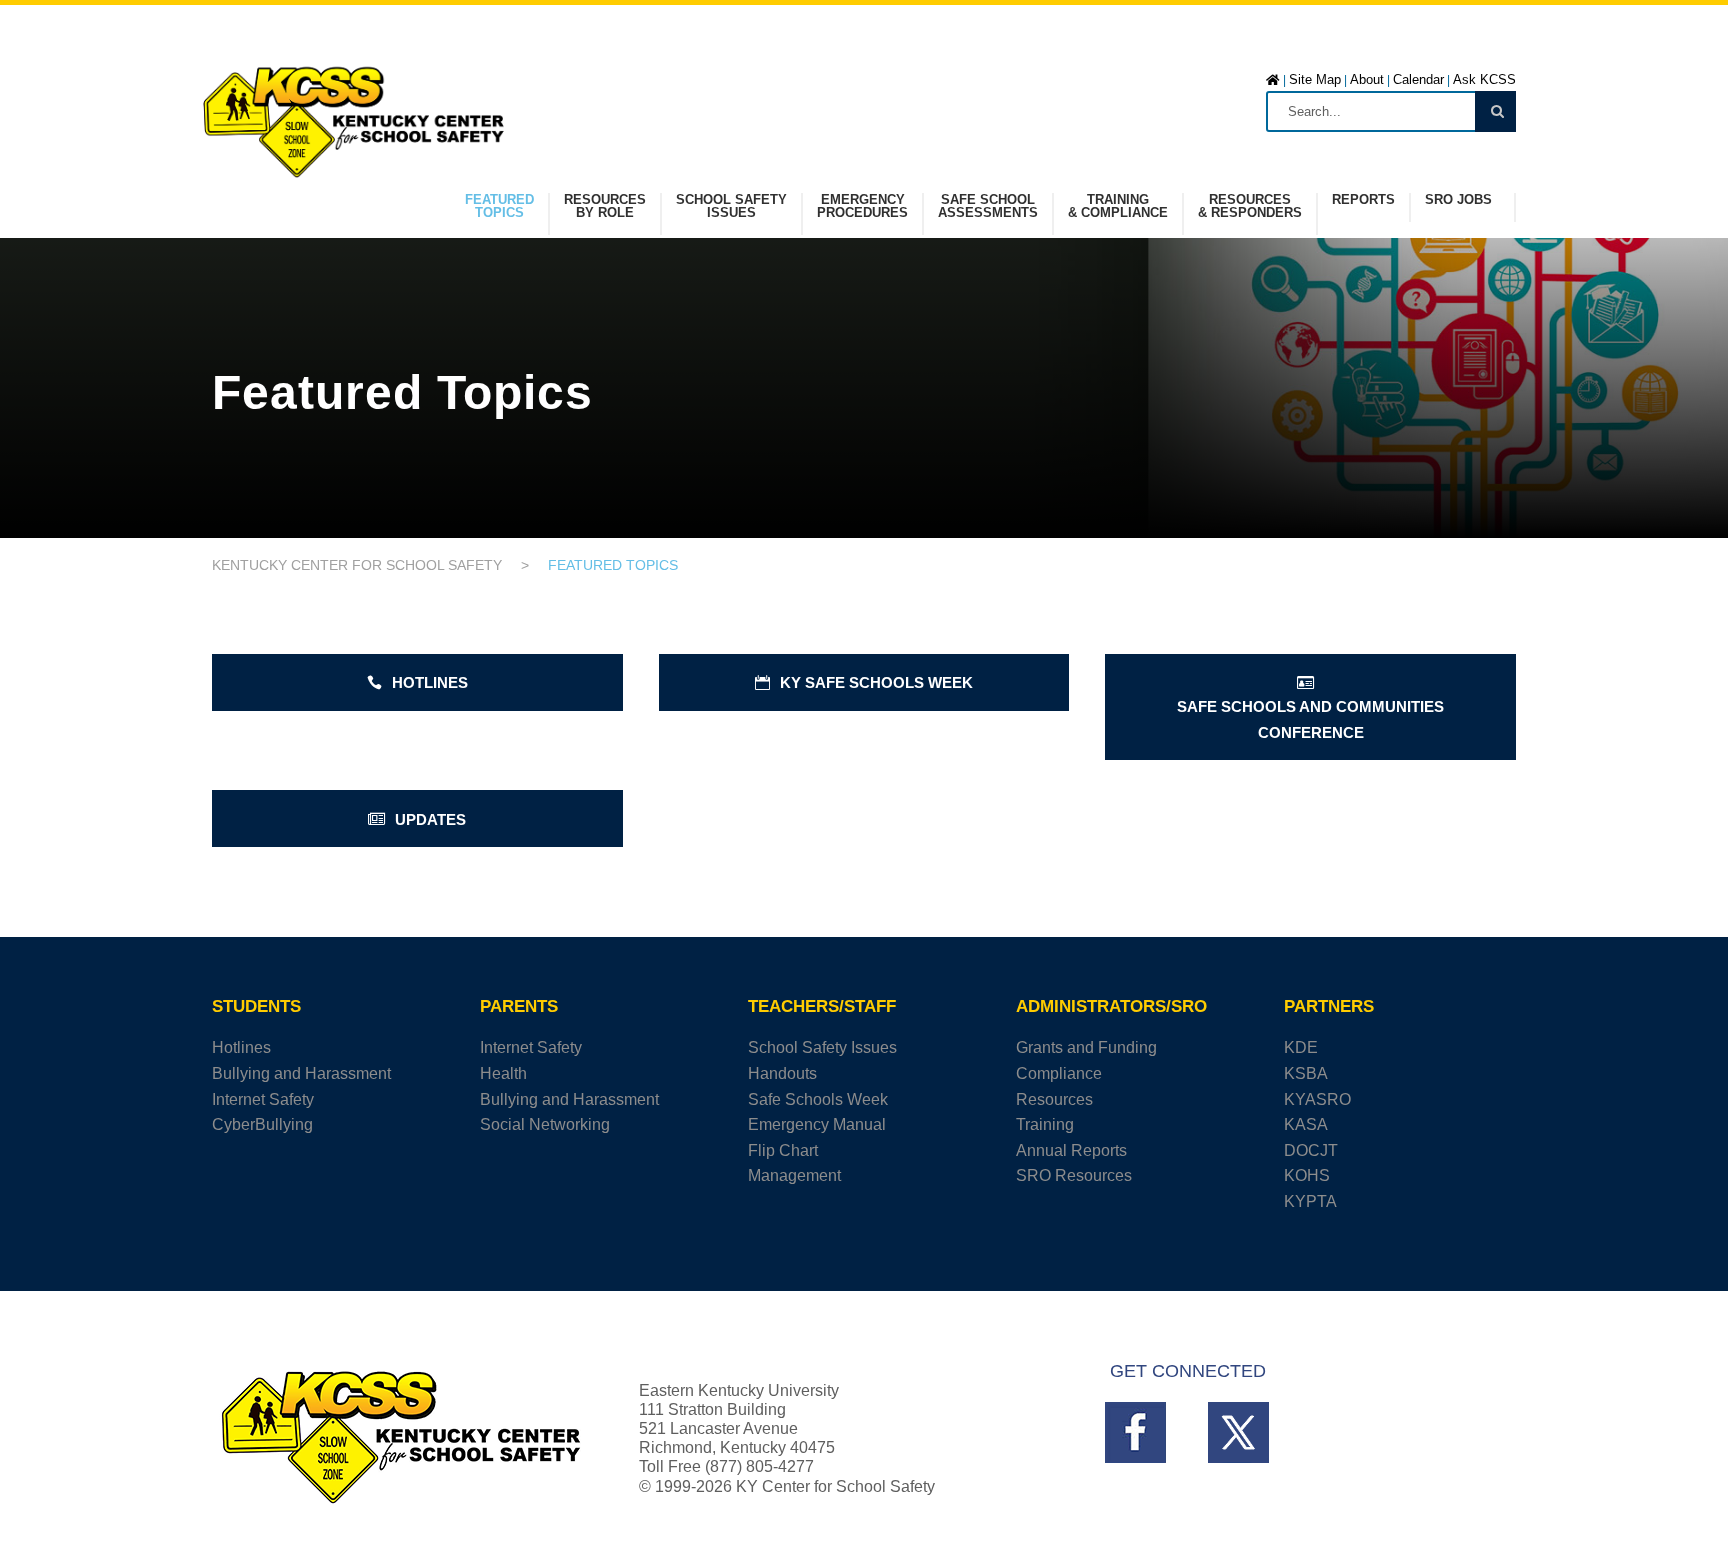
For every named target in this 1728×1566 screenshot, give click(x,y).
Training (1045, 1124)
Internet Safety (263, 1099)
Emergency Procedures (862, 206)
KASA (1306, 1124)
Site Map (1315, 79)
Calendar (1418, 79)
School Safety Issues (822, 1047)
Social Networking (545, 1124)
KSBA (1306, 1073)
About (1367, 79)
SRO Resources (1074, 1175)
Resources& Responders (1250, 206)
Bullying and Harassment (301, 1073)
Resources (1054, 1099)
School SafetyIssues (731, 206)
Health (503, 1073)
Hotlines (241, 1047)
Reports (1363, 200)
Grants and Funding (1086, 1047)
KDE (1301, 1047)
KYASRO (1317, 1099)
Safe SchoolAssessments (988, 206)
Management (794, 1175)
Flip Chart (783, 1150)
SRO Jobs (1458, 200)
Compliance (1059, 1073)
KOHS (1307, 1175)
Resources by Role (605, 206)
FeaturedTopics (499, 206)
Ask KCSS (1484, 79)
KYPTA (1310, 1201)
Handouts (782, 1073)
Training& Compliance (1118, 206)
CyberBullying (262, 1124)
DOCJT (1311, 1150)
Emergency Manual (817, 1124)
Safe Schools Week (818, 1099)
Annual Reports (1071, 1150)
